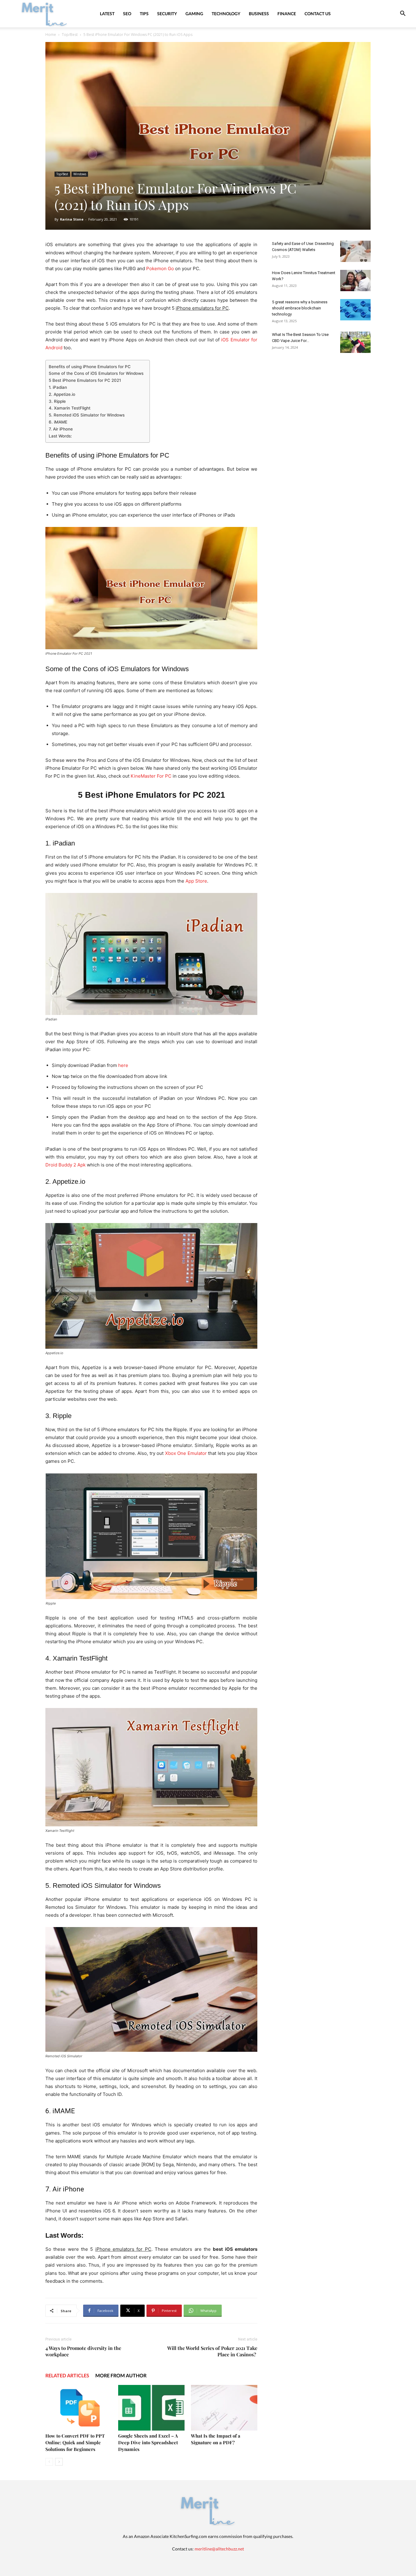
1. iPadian (58, 387)
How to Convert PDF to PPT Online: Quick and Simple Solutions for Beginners (75, 2442)
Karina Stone (72, 219)
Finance (287, 14)
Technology (226, 14)
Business (259, 14)
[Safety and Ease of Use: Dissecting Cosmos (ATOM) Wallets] (355, 251)
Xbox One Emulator (186, 1453)
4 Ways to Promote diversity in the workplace (83, 2351)
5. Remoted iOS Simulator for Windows (87, 415)
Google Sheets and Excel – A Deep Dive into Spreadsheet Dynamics (148, 2442)
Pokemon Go (160, 268)
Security (167, 14)
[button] (403, 14)
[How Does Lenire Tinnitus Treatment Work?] (355, 281)
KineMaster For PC (151, 776)
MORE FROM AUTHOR (121, 2375)
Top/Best (70, 35)
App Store (196, 881)
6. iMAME (58, 422)
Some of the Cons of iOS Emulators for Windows (96, 373)
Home (51, 35)
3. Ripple (57, 401)
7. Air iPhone (61, 429)
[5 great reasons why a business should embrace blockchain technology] (355, 310)
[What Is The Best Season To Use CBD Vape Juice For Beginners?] (355, 342)
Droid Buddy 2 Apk (65, 1165)
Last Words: (60, 436)
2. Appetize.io (62, 394)
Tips (144, 14)
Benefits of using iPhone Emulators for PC (90, 367)
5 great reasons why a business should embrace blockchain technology (300, 308)
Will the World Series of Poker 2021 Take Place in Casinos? (212, 2351)
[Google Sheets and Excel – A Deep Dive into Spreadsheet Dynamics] (151, 2408)
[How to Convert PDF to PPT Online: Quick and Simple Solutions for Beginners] (79, 2408)
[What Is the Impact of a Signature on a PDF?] (224, 2408)
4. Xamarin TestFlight (70, 408)
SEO (127, 14)
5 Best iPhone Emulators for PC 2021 (85, 380)
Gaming (194, 14)
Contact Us (318, 14)
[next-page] (59, 2462)
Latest (107, 14)
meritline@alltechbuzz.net (219, 2549)
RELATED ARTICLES (67, 2375)
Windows (80, 174)
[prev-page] (49, 2462)
